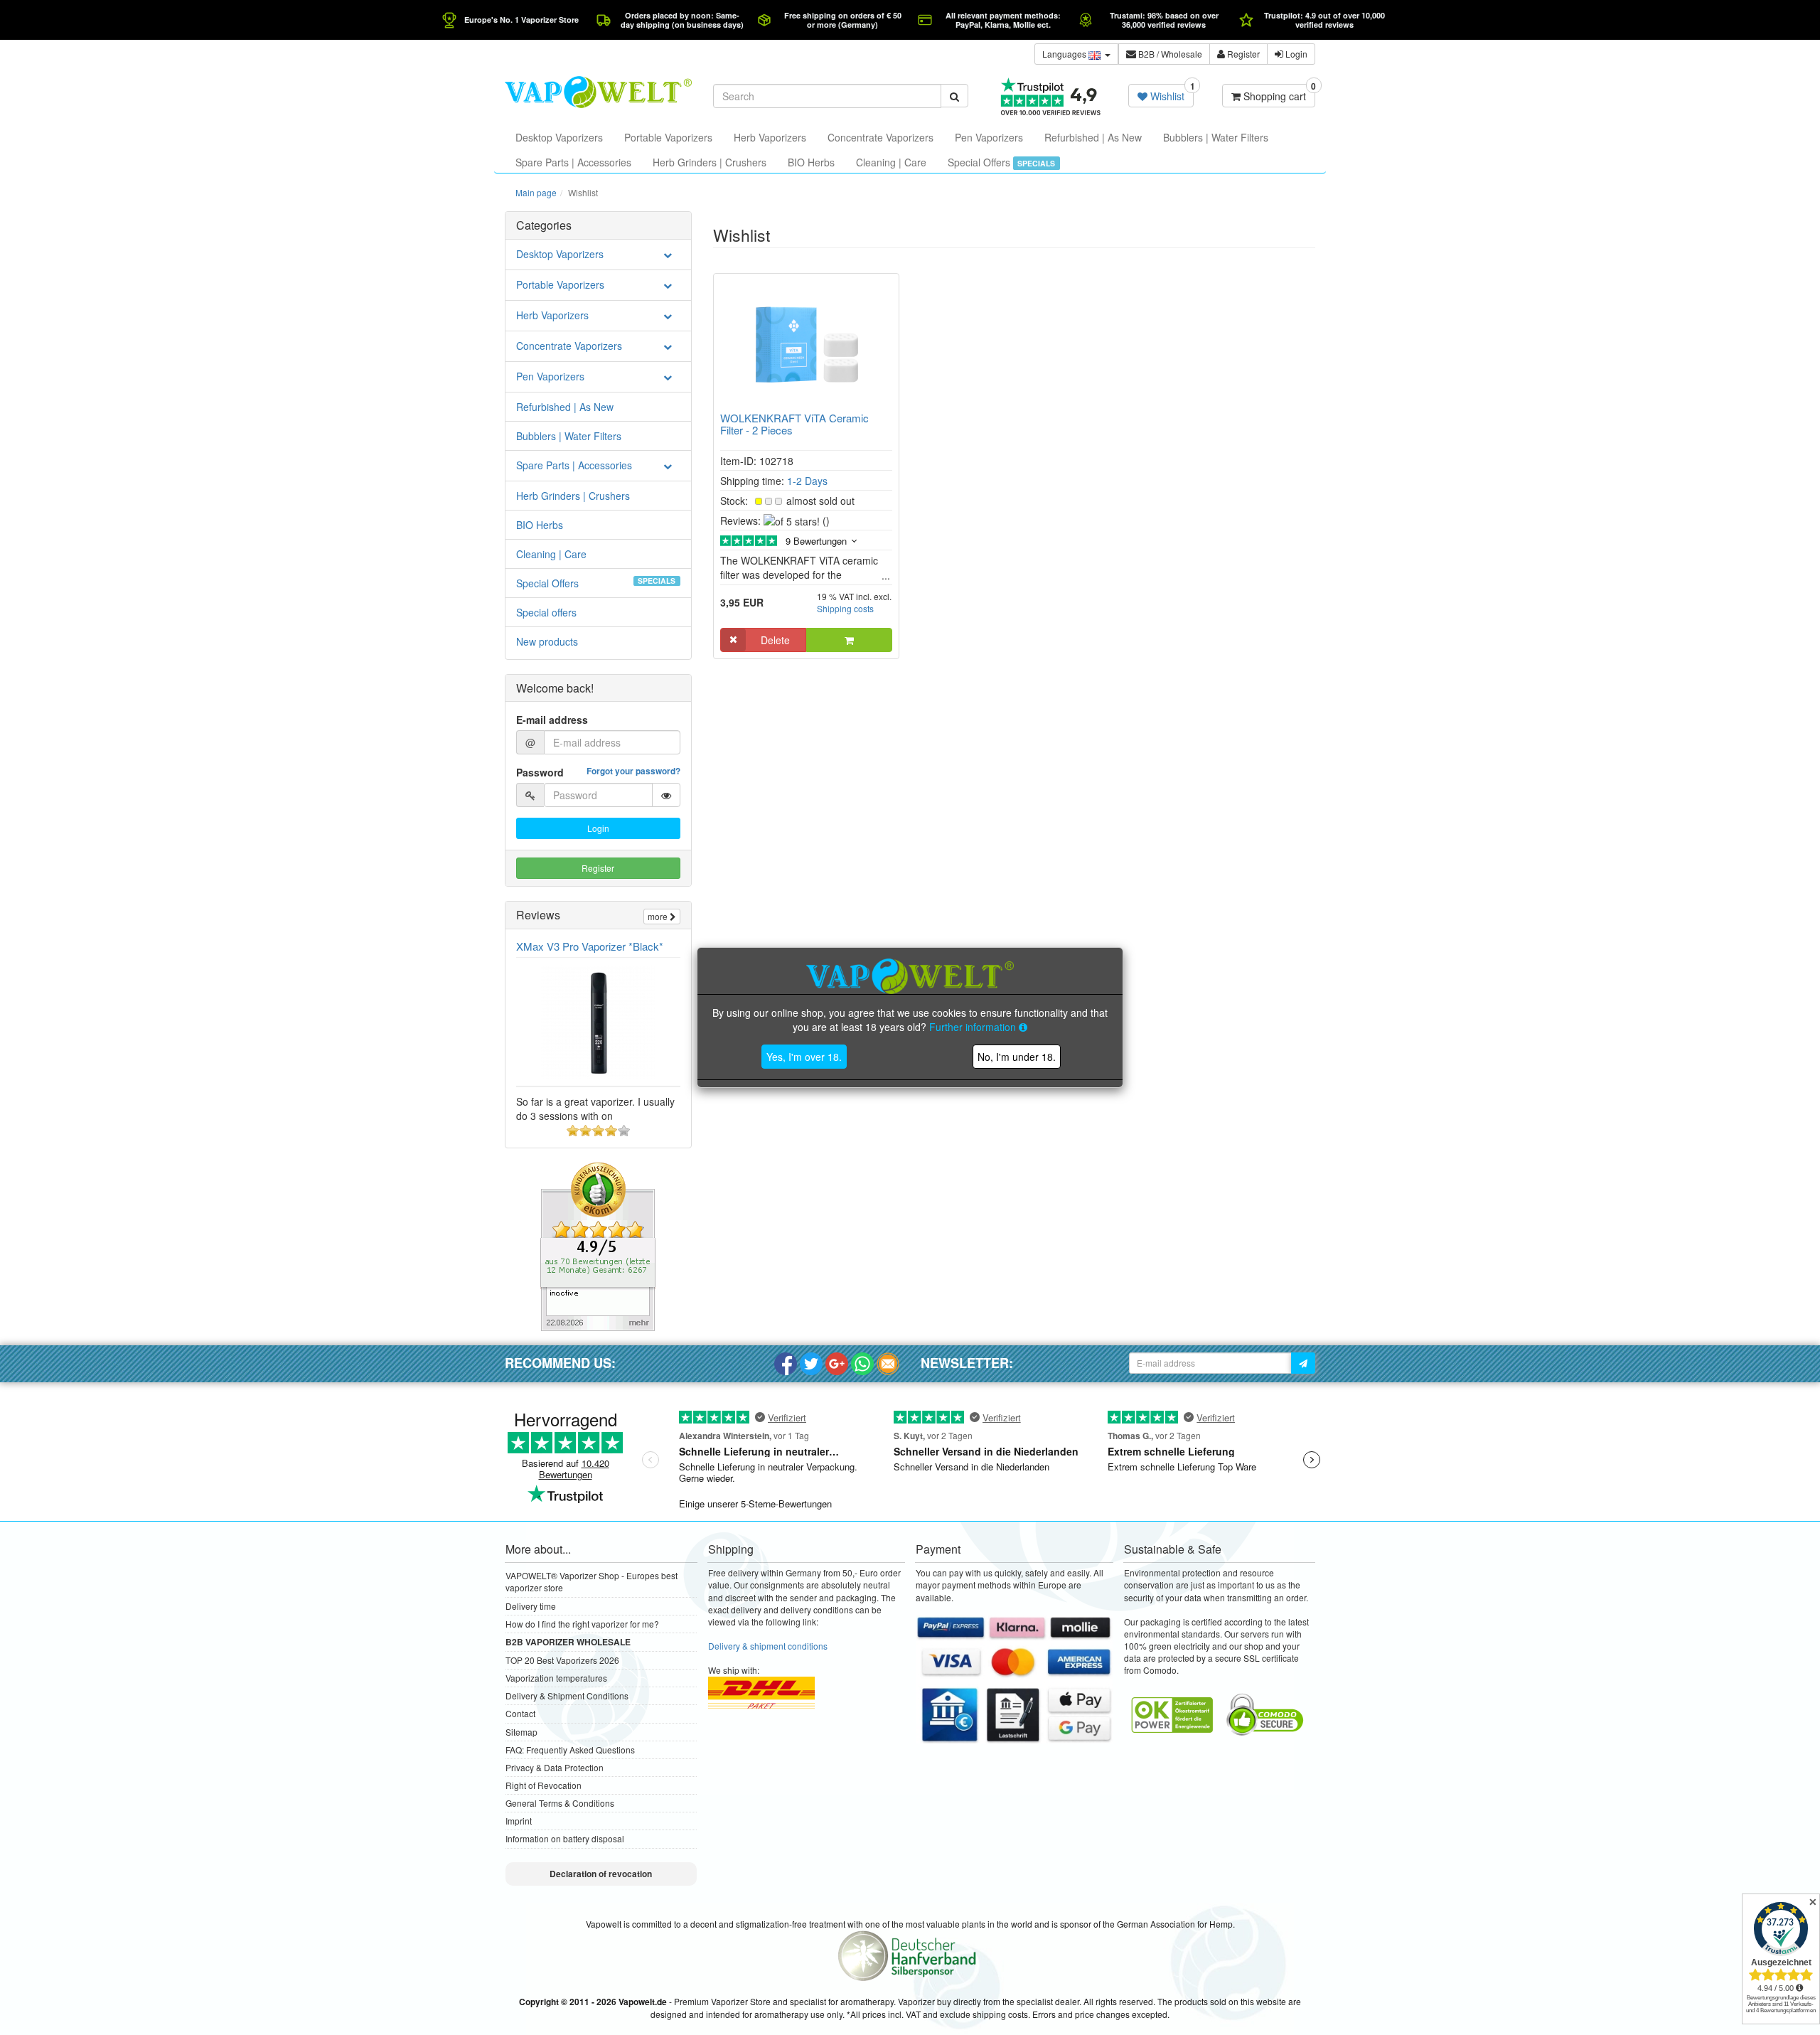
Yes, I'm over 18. (804, 1057)
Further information (974, 1027)
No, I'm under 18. (1017, 1057)
